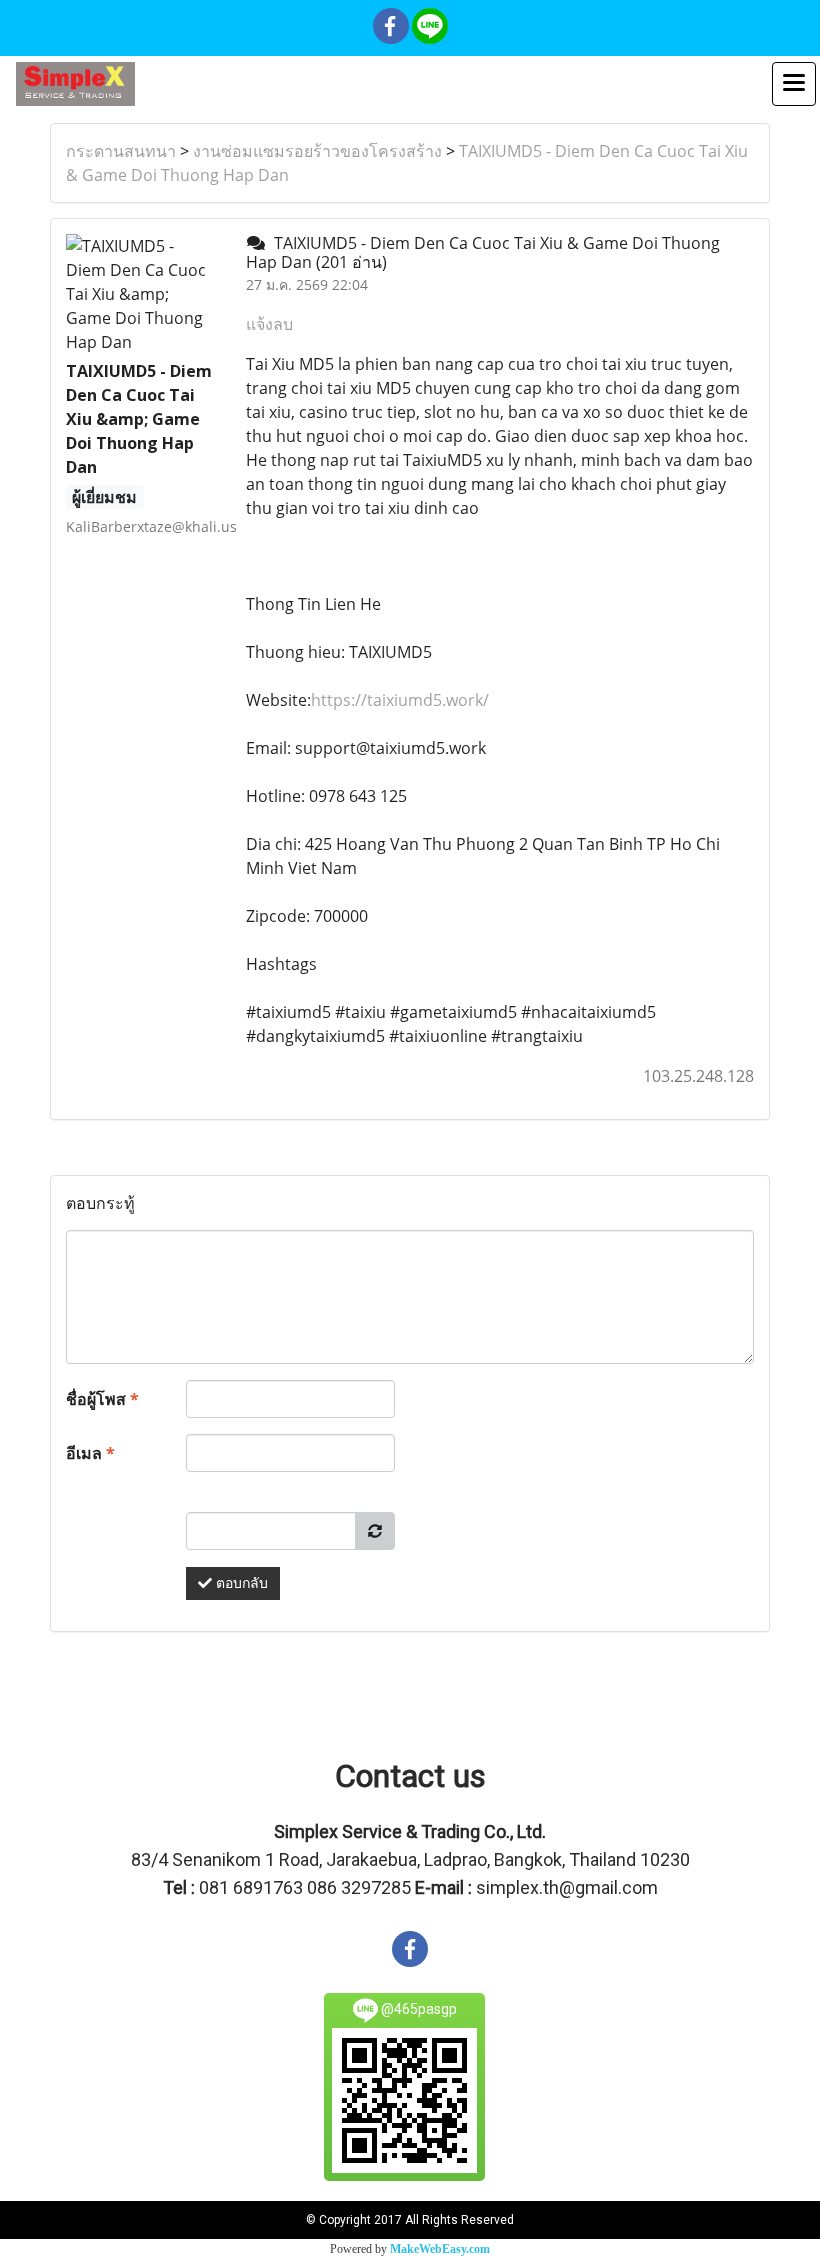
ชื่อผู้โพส (102, 1399)
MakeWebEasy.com (440, 2249)
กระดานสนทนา (121, 151)
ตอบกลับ (240, 1583)
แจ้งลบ (269, 324)
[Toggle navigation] (794, 84)
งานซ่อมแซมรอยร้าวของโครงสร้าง (317, 151)
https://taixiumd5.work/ (400, 700)
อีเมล (90, 1453)
